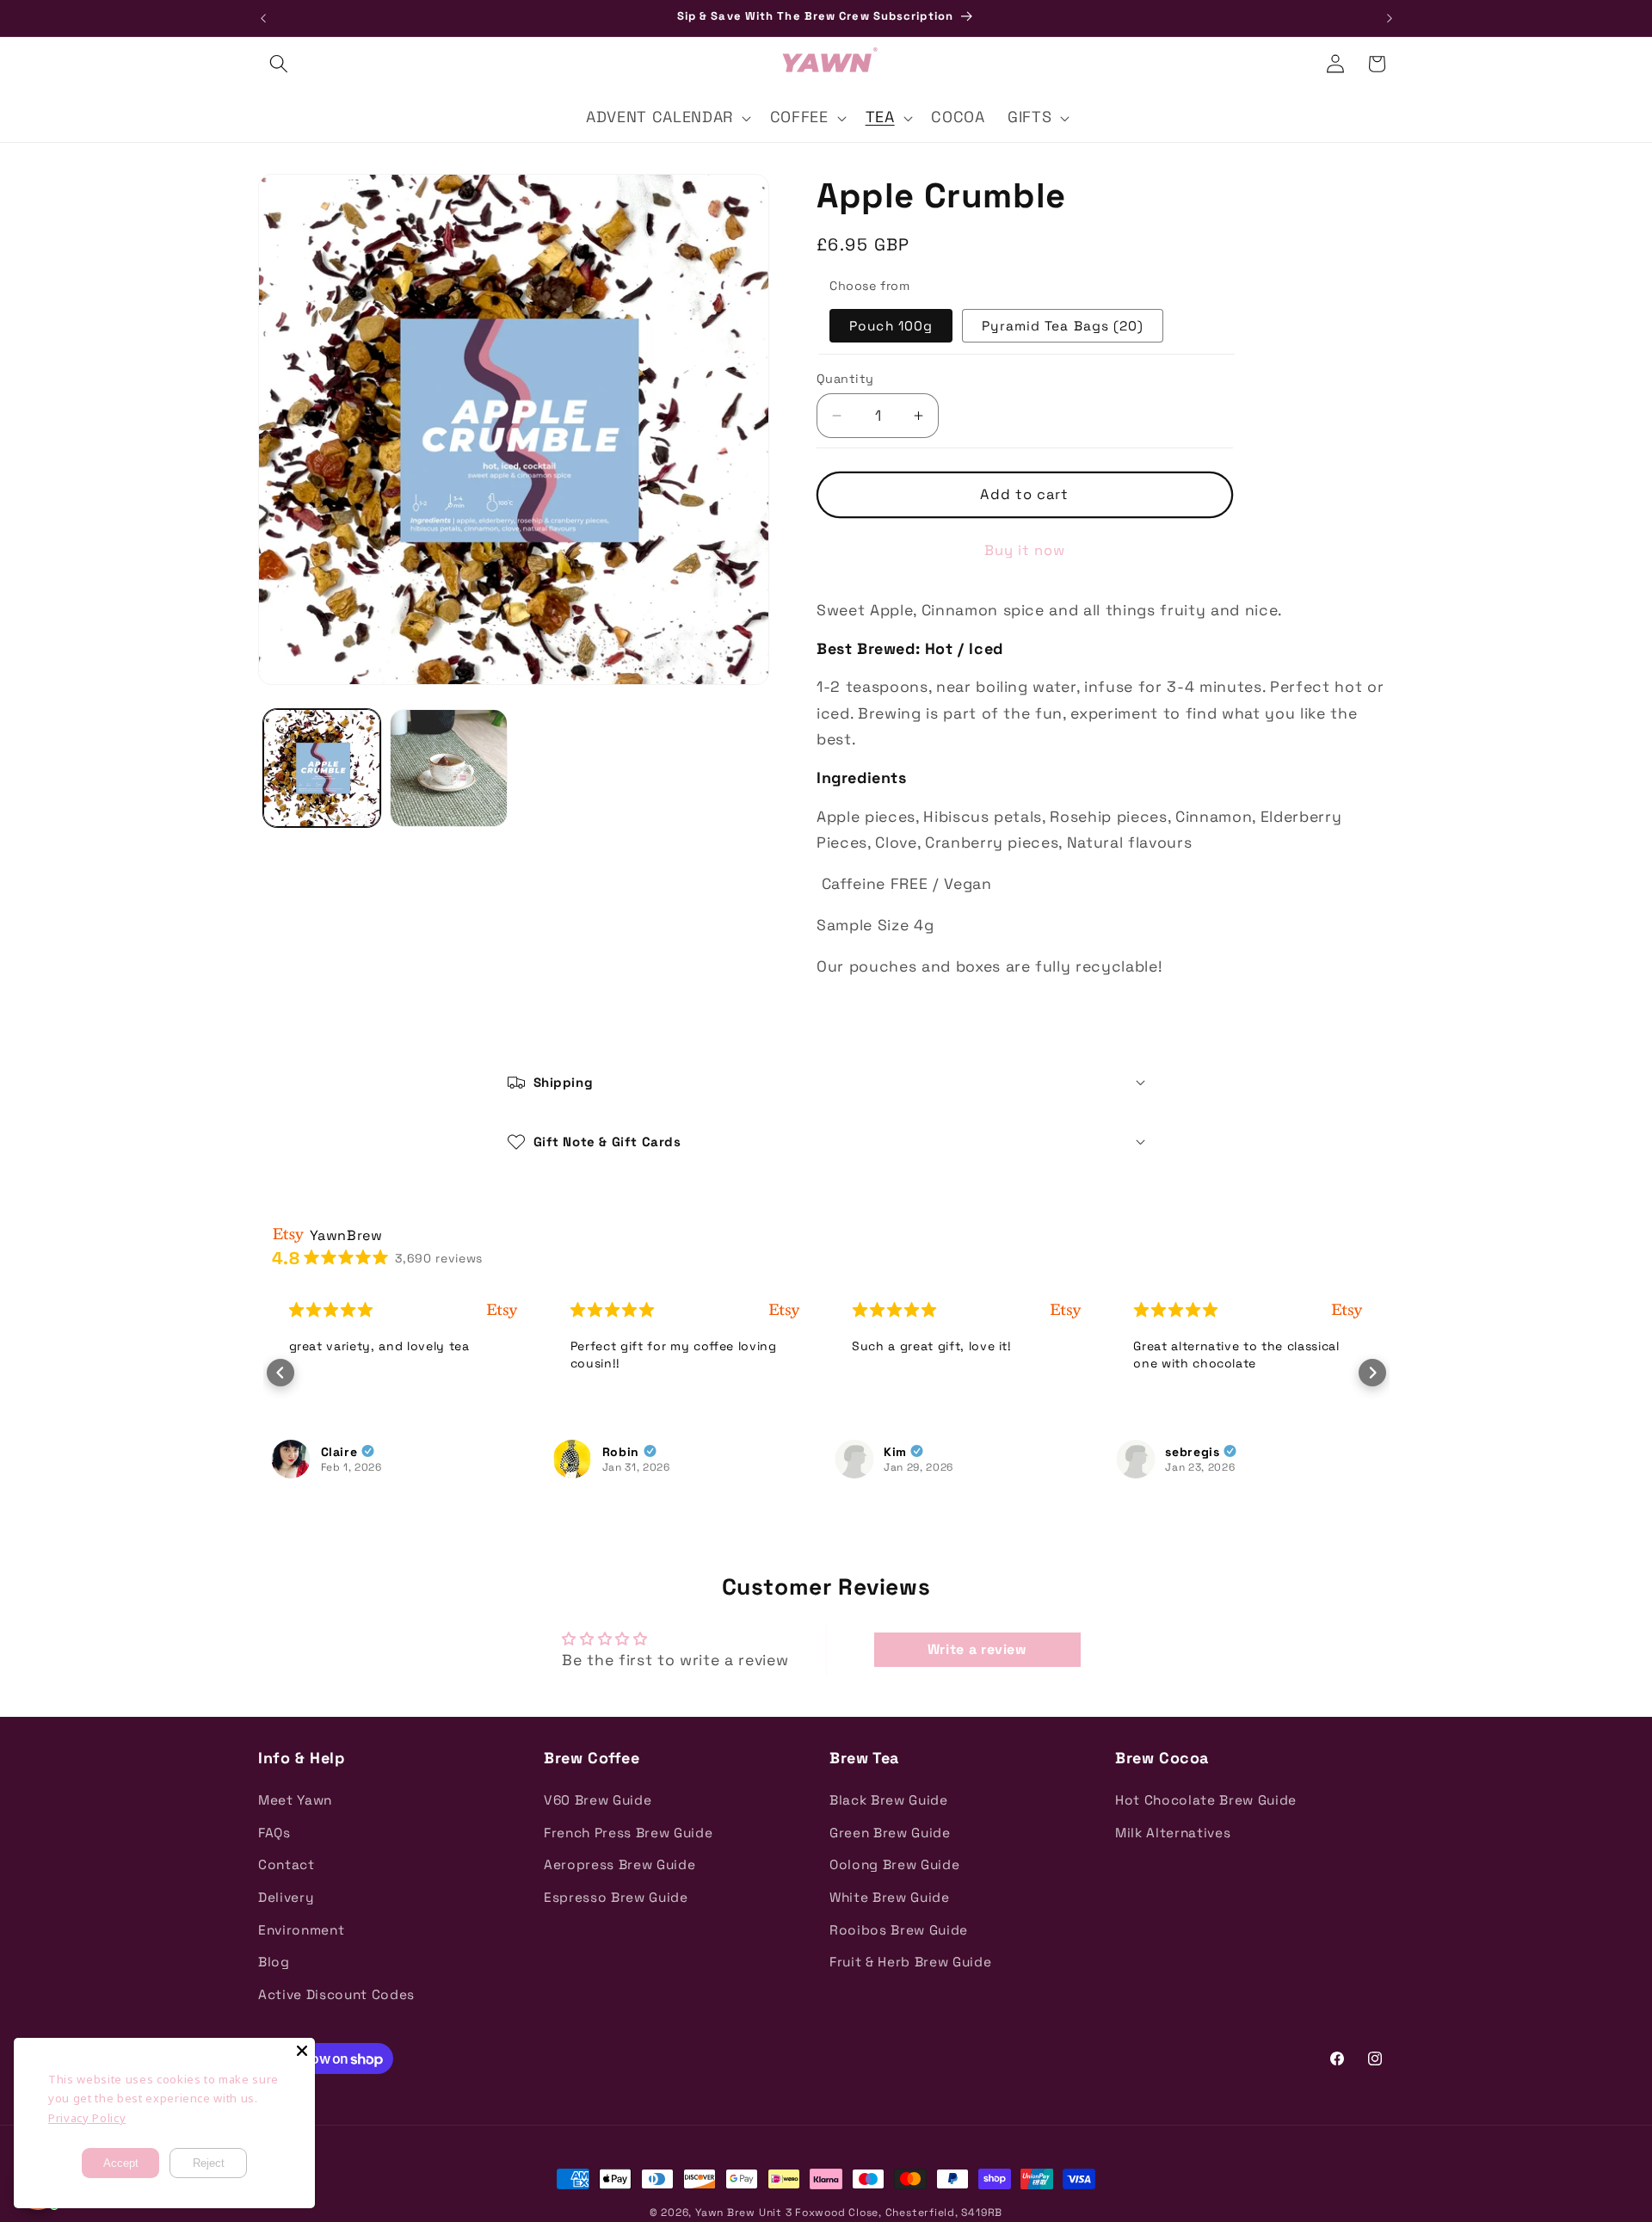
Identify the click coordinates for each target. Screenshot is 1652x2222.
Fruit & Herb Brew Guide (910, 1962)
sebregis (911, 1451)
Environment (301, 1930)
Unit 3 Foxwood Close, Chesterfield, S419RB (881, 2213)
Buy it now (1025, 550)
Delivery (286, 1897)
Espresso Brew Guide (616, 1897)
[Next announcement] (1390, 18)
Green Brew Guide (890, 1833)
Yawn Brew (725, 2213)
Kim (614, 1451)
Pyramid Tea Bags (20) (1063, 326)
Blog (274, 1962)
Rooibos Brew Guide (899, 1930)
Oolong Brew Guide (894, 1864)
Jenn (1181, 1451)
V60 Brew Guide (598, 1800)
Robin (339, 1451)
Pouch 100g (891, 326)
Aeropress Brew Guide (619, 1864)
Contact (287, 1864)
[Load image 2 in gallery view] (449, 768)
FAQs (274, 1833)
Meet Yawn (295, 1800)
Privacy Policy (87, 2118)
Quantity (845, 379)
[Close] (302, 2051)
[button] (279, 64)
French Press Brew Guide (628, 1833)
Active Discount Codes (336, 1994)
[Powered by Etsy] (502, 1310)
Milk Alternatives (1173, 1833)
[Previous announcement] (263, 18)
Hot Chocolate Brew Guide (1206, 1800)
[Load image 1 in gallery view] (322, 768)
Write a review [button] (977, 1649)
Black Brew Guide (889, 1800)
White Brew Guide (890, 1897)
